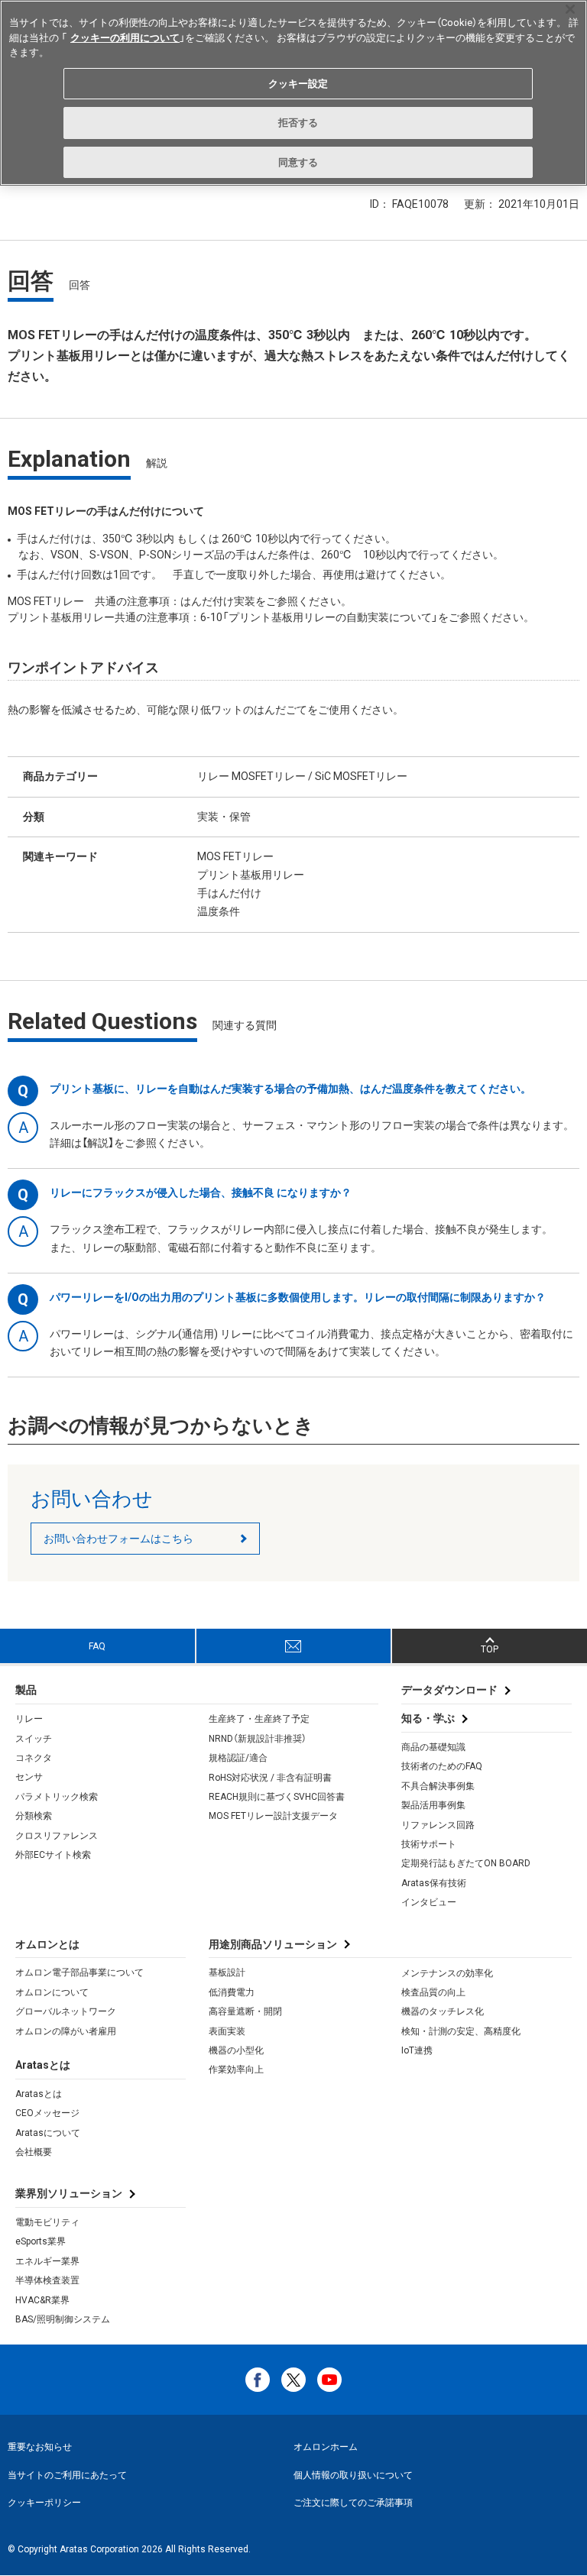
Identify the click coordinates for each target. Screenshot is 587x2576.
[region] (293, 93)
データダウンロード (449, 1690)
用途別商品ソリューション (273, 1944)
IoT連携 (417, 2050)
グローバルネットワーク (66, 2011)
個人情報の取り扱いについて (353, 2475)
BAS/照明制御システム (63, 2319)
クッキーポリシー (44, 2503)
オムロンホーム (326, 2447)
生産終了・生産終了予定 (259, 1719)
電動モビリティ (47, 2222)
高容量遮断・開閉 (245, 2011)
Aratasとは (39, 2094)
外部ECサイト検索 (53, 1855)
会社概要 (34, 2152)
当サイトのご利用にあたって (67, 2475)
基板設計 (227, 1972)
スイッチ (34, 1739)
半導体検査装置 (47, 2280)
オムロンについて (52, 1992)
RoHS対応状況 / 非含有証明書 (270, 1778)
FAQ (97, 1646)
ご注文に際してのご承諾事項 (353, 2503)
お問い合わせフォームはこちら (118, 1539)
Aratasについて (48, 2133)
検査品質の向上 (433, 1992)
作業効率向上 (236, 2070)
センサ (29, 1777)
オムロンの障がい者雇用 (66, 2031)
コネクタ (34, 1758)
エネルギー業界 (47, 2261)
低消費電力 (232, 1992)
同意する (298, 162)
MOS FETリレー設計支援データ (273, 1816)
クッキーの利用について (125, 38)
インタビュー (429, 1902)
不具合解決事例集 (438, 1786)
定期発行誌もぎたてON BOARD (466, 1863)
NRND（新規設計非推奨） (258, 1739)
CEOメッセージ (47, 2113)
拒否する (298, 123)
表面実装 (227, 2031)
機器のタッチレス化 (443, 2011)
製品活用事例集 (433, 1805)
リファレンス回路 (438, 1825)
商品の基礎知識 (433, 1747)
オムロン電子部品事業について (79, 1972)
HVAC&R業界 (42, 2300)
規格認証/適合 (238, 1758)
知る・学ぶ (428, 1718)
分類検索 (34, 1816)
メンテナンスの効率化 (447, 1973)
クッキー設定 (298, 84)
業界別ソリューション (69, 2193)
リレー (29, 1719)
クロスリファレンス (57, 1836)
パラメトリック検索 (57, 1797)
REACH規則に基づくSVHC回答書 (277, 1797)
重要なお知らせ (40, 2447)
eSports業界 (41, 2241)
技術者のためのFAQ (442, 1766)
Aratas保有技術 (434, 1883)
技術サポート (429, 1844)
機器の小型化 (236, 2050)
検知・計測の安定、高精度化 (461, 2031)
